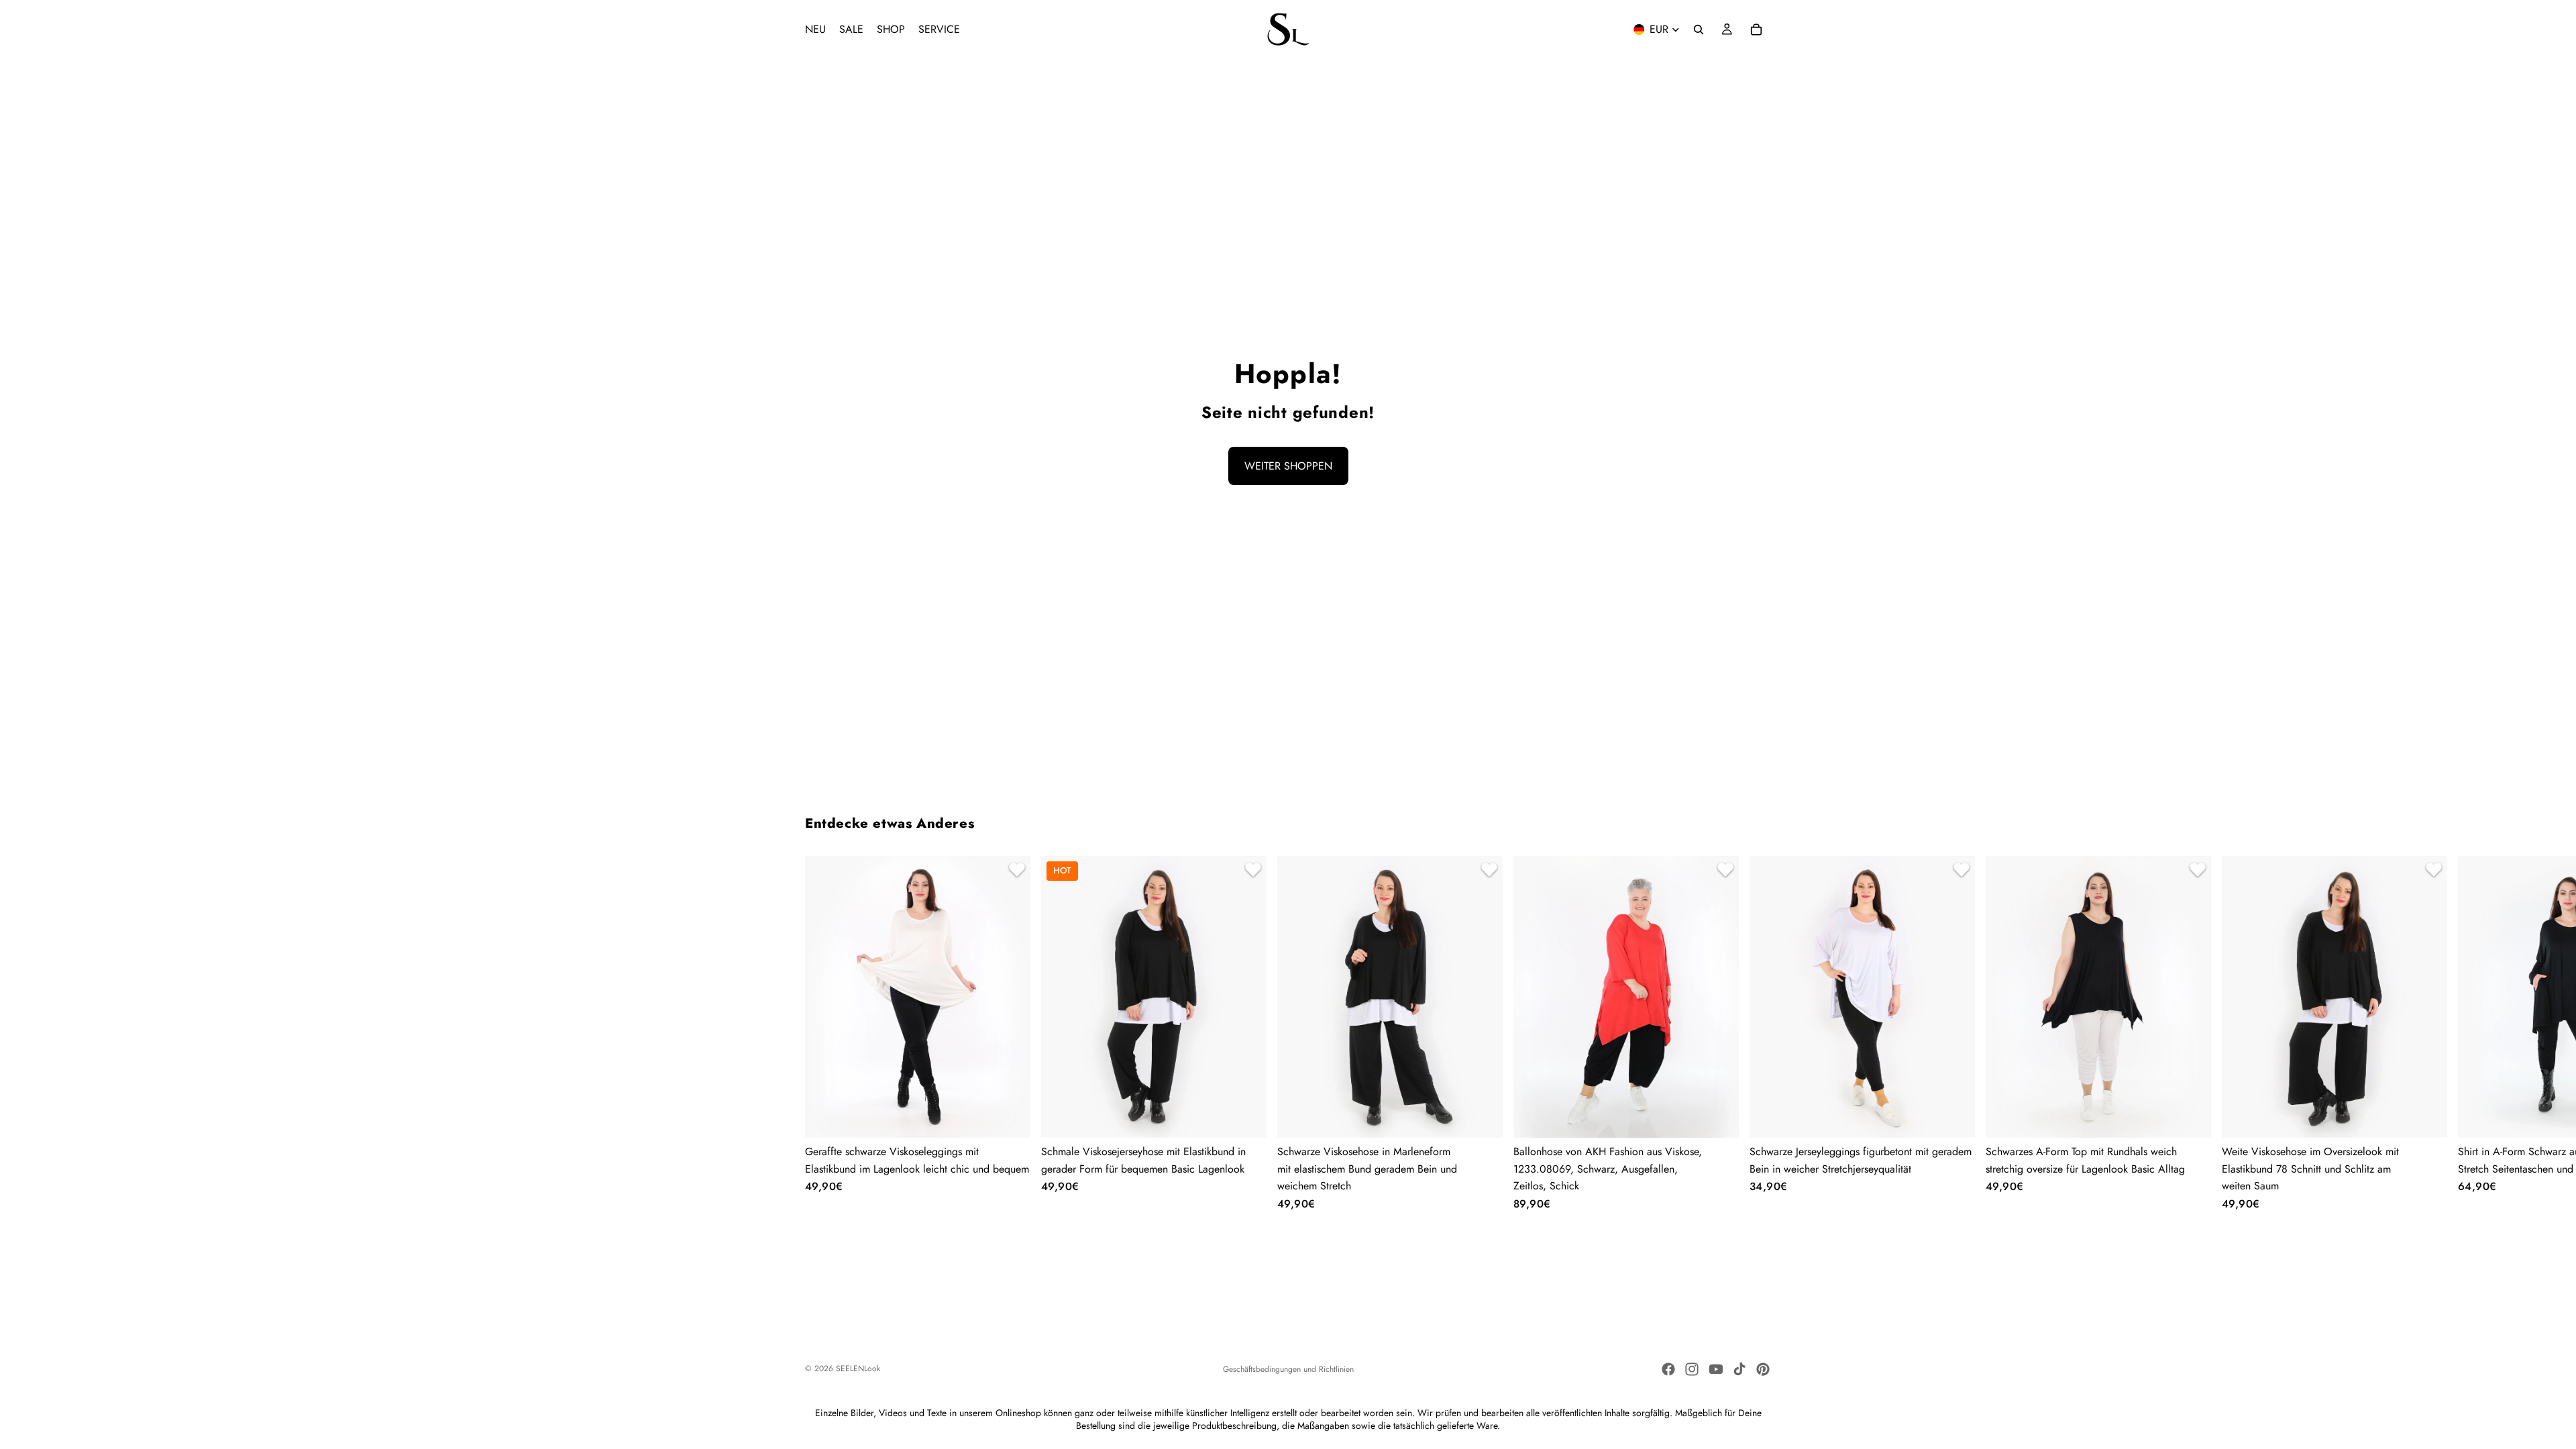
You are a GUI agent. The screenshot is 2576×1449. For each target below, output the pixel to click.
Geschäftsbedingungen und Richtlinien (1288, 1369)
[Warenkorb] (1756, 30)
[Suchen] (1699, 30)
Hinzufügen (1729, 1117)
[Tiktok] (1739, 1369)
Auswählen (1021, 1117)
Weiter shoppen (1288, 466)
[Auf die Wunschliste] (1015, 871)
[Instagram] (1692, 1369)
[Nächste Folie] (1755, 1033)
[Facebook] (1668, 1369)
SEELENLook (858, 1368)
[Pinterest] (1763, 1369)
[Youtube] (1716, 1369)
